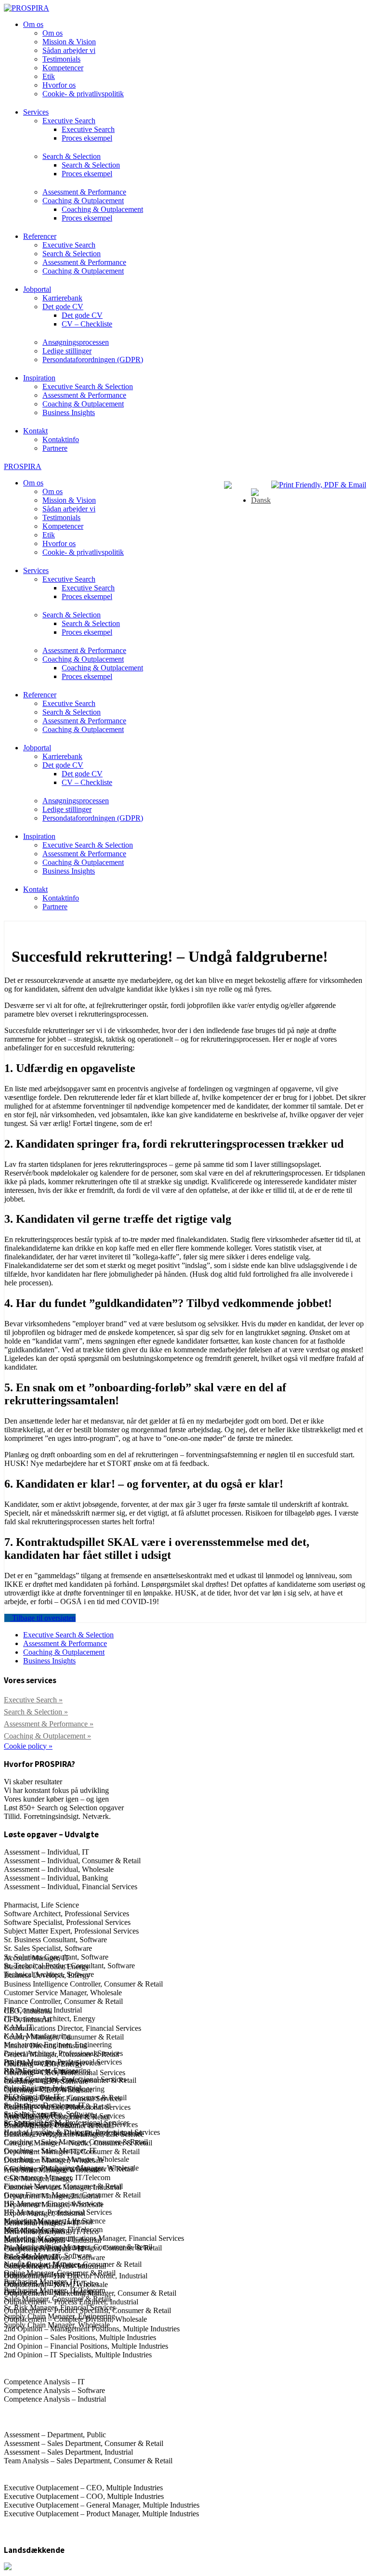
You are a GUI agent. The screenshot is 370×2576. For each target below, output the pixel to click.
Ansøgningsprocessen (76, 342)
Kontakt (35, 431)
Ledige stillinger (67, 351)
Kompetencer (63, 68)
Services (36, 112)
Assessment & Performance (84, 192)
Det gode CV (63, 307)
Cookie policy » (28, 1746)
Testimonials (61, 59)
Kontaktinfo (61, 439)
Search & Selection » (36, 1712)
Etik (49, 76)
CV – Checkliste (87, 324)
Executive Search (69, 121)
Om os (33, 24)
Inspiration (39, 378)
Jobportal (37, 289)
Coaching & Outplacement (83, 201)
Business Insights (69, 412)
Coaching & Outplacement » (47, 1736)
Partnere (55, 448)
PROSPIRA (23, 466)
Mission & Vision (69, 42)
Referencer (40, 236)
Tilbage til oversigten (43, 1618)
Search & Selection (72, 156)
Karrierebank (62, 298)
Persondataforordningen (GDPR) (93, 360)
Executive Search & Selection (88, 386)
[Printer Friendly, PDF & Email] (319, 485)
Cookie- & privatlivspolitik (83, 94)
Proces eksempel (87, 138)
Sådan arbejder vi (69, 50)
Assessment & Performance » (49, 1724)
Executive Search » (33, 1700)
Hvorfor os (59, 85)
